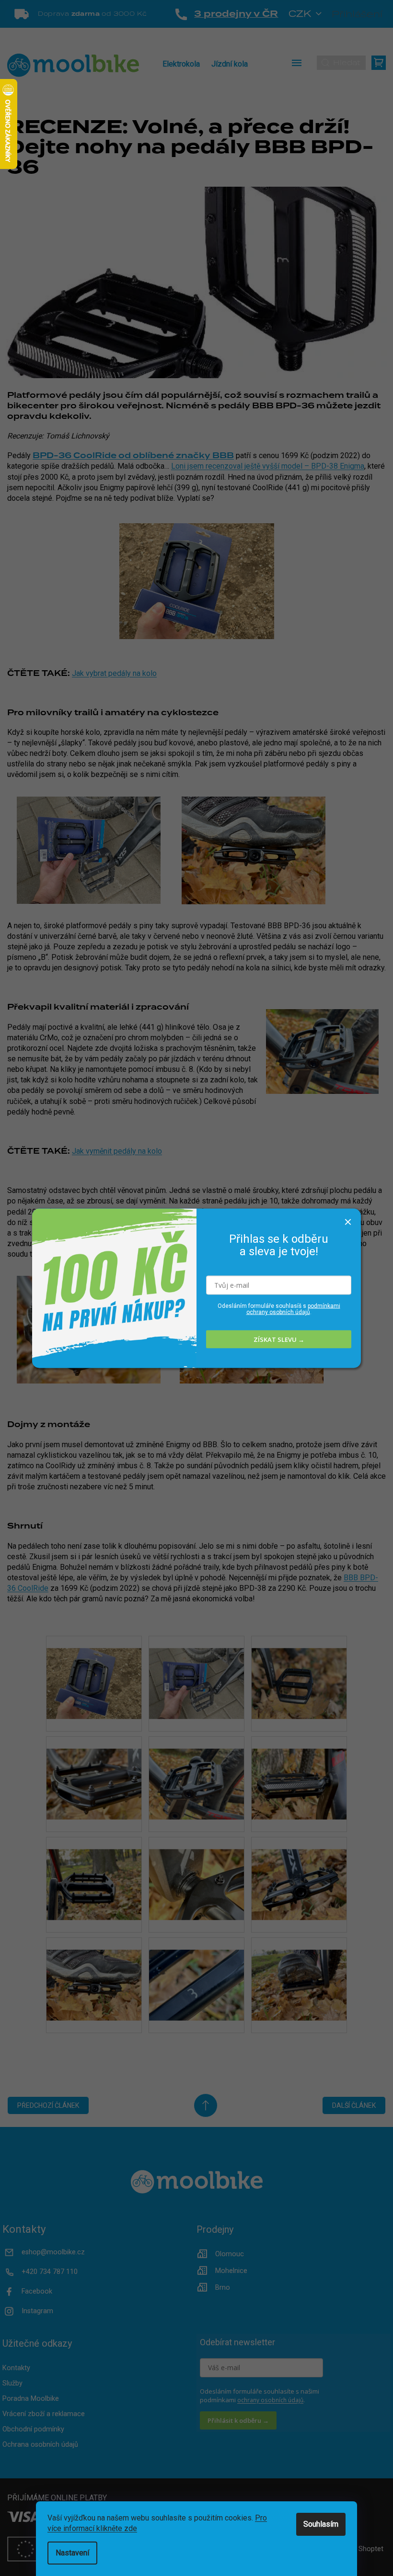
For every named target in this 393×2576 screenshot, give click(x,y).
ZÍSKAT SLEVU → (279, 1339)
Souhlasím (321, 2524)
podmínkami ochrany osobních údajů (293, 1309)
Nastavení (72, 2553)
